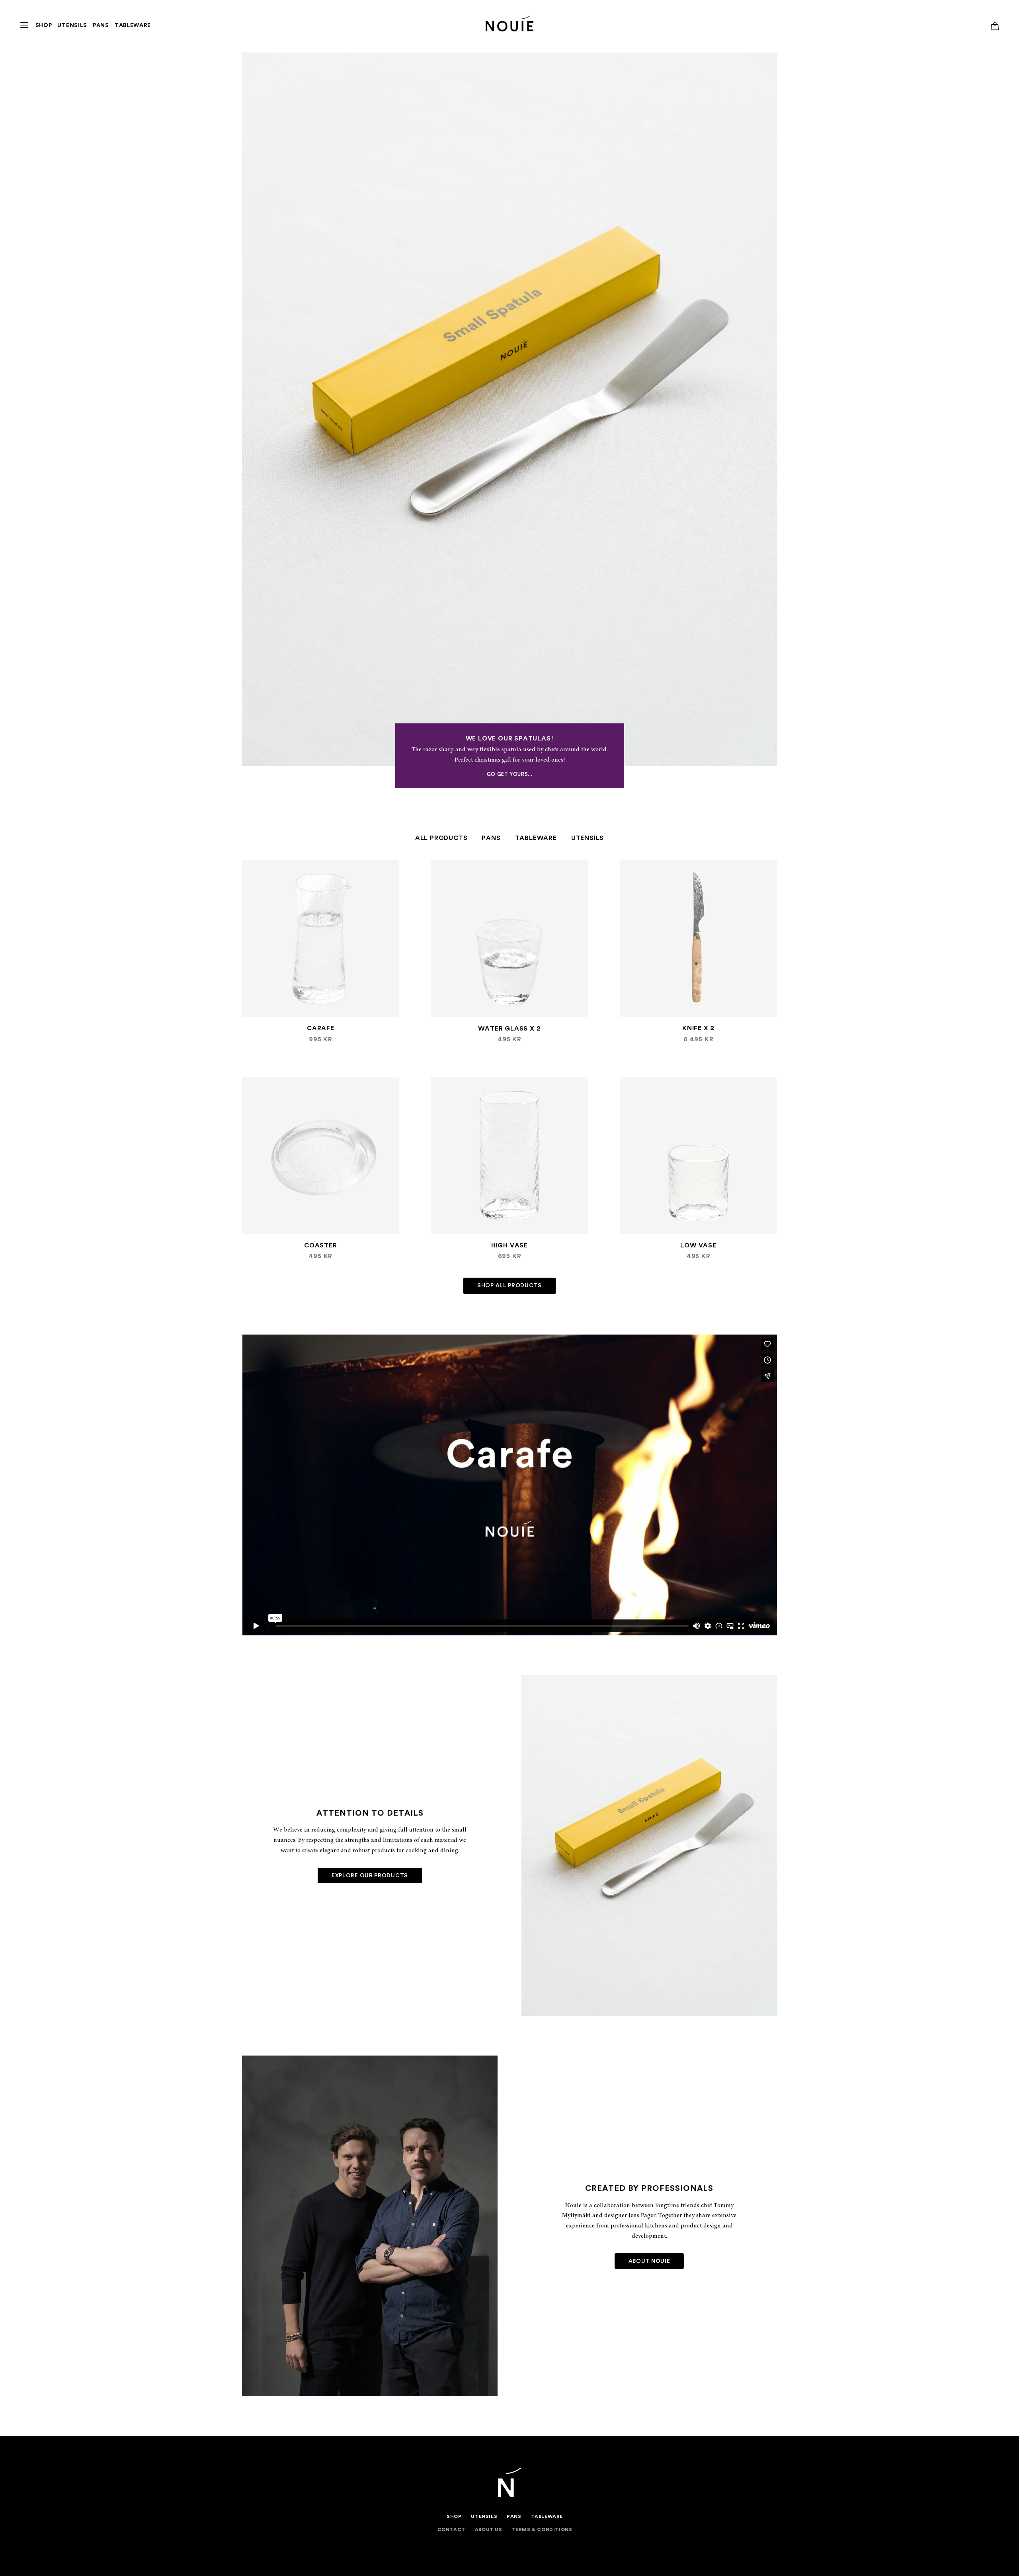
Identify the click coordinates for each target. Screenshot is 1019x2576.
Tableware (133, 25)
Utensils (72, 25)
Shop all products (509, 1286)
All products (441, 838)
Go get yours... (510, 774)
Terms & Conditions (542, 2529)
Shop (44, 25)
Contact (451, 2529)
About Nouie (649, 2261)
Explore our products (370, 1876)
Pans (101, 25)
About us (489, 2529)
